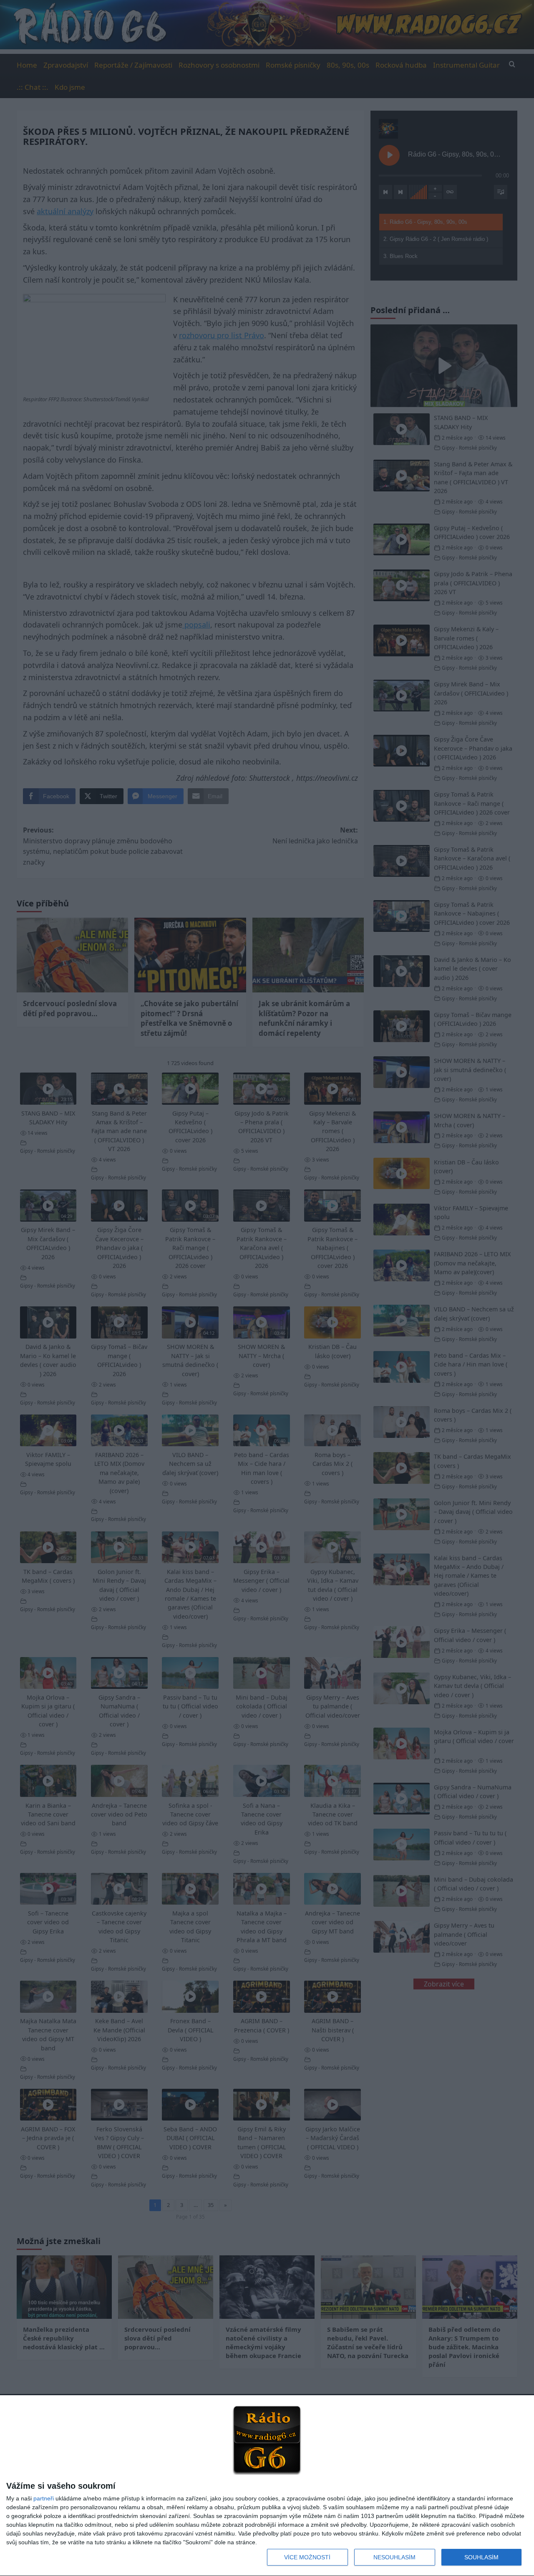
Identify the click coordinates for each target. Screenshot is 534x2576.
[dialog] (267, 2486)
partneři (44, 2498)
